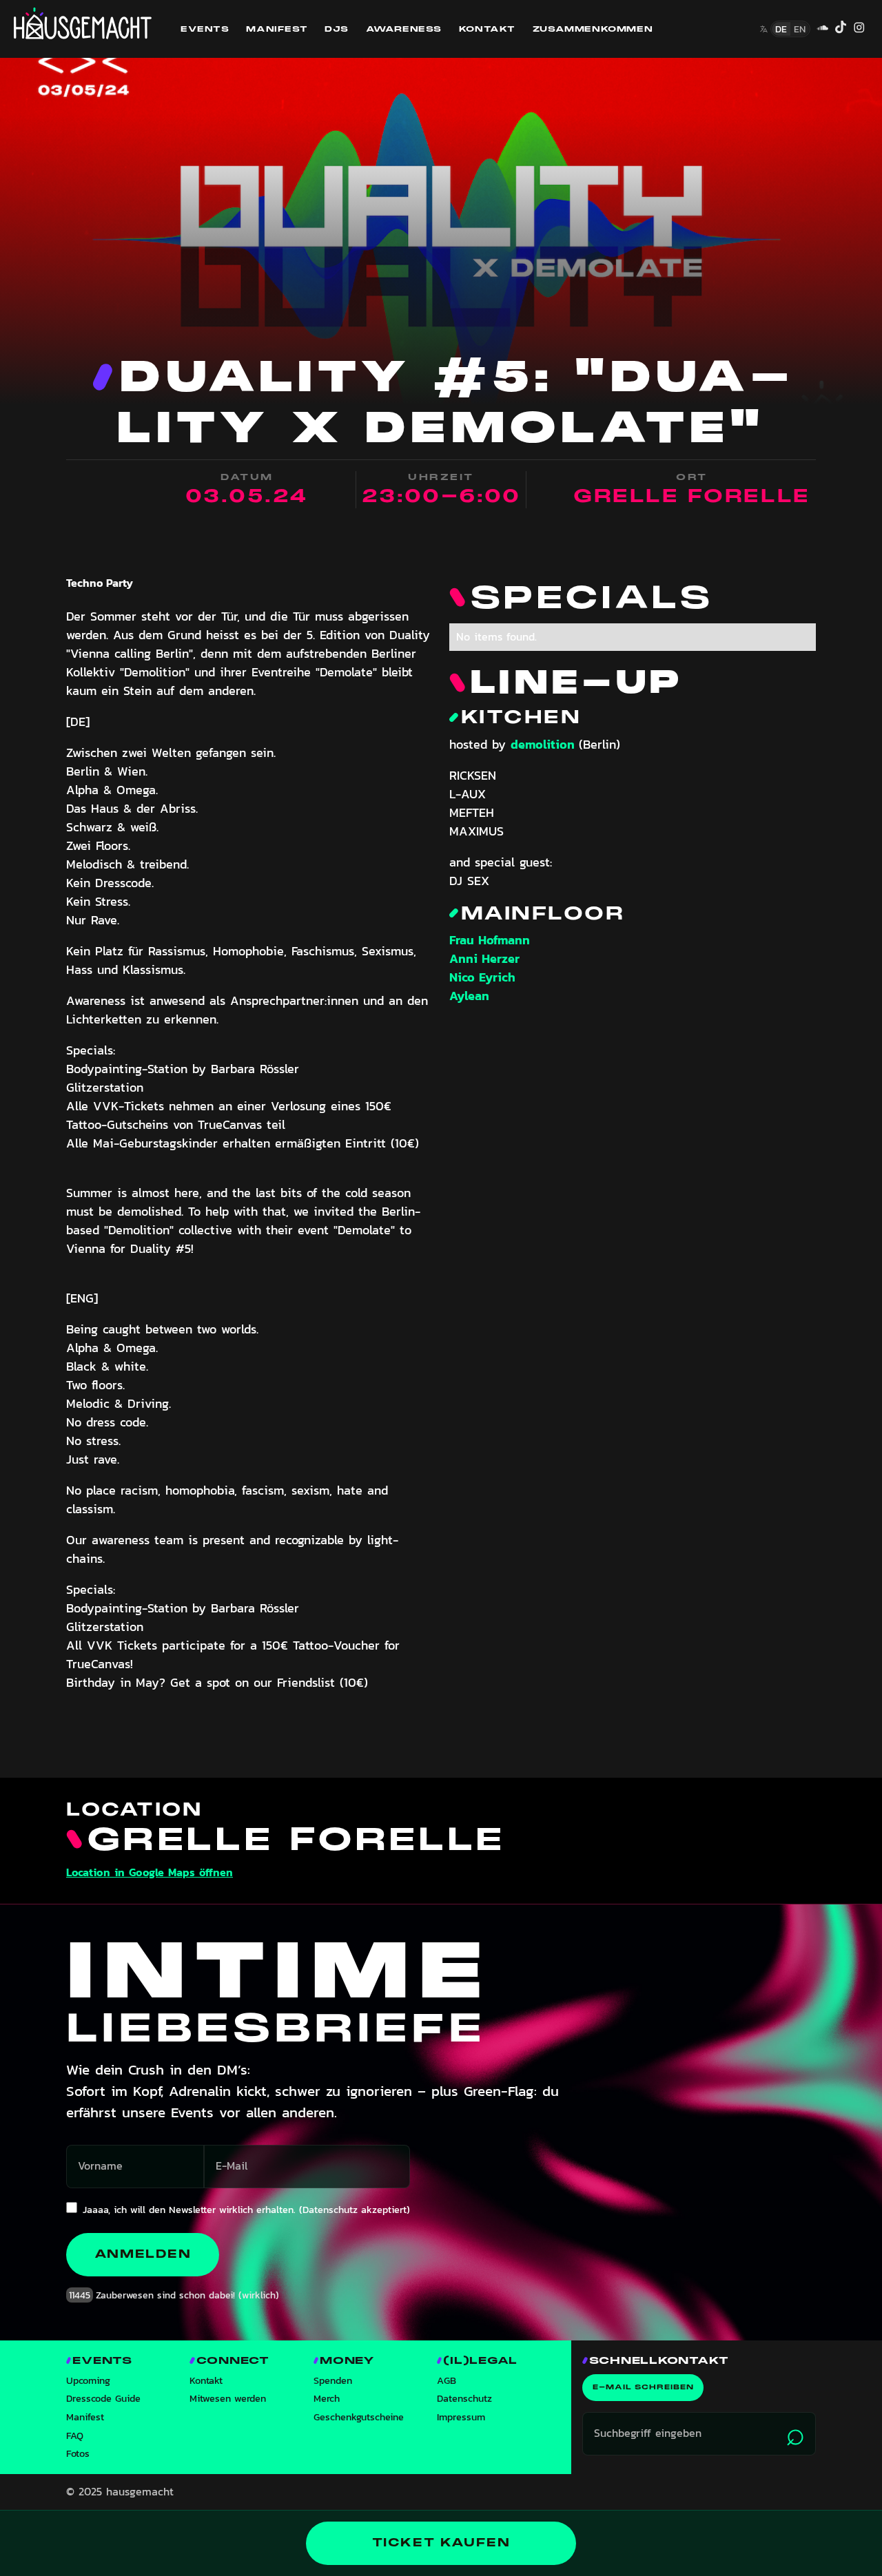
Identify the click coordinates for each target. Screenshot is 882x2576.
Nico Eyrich (482, 977)
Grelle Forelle (692, 496)
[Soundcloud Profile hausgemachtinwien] (822, 29)
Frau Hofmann (490, 940)
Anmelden (143, 2254)
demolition (545, 744)
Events (205, 29)
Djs (337, 29)
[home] (83, 23)
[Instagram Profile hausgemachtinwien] (859, 29)
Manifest (277, 29)
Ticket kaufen (441, 2543)
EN (800, 29)
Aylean (469, 996)
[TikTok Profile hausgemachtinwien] (841, 29)
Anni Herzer (484, 958)
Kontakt (487, 29)
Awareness (404, 29)
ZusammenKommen (593, 29)
